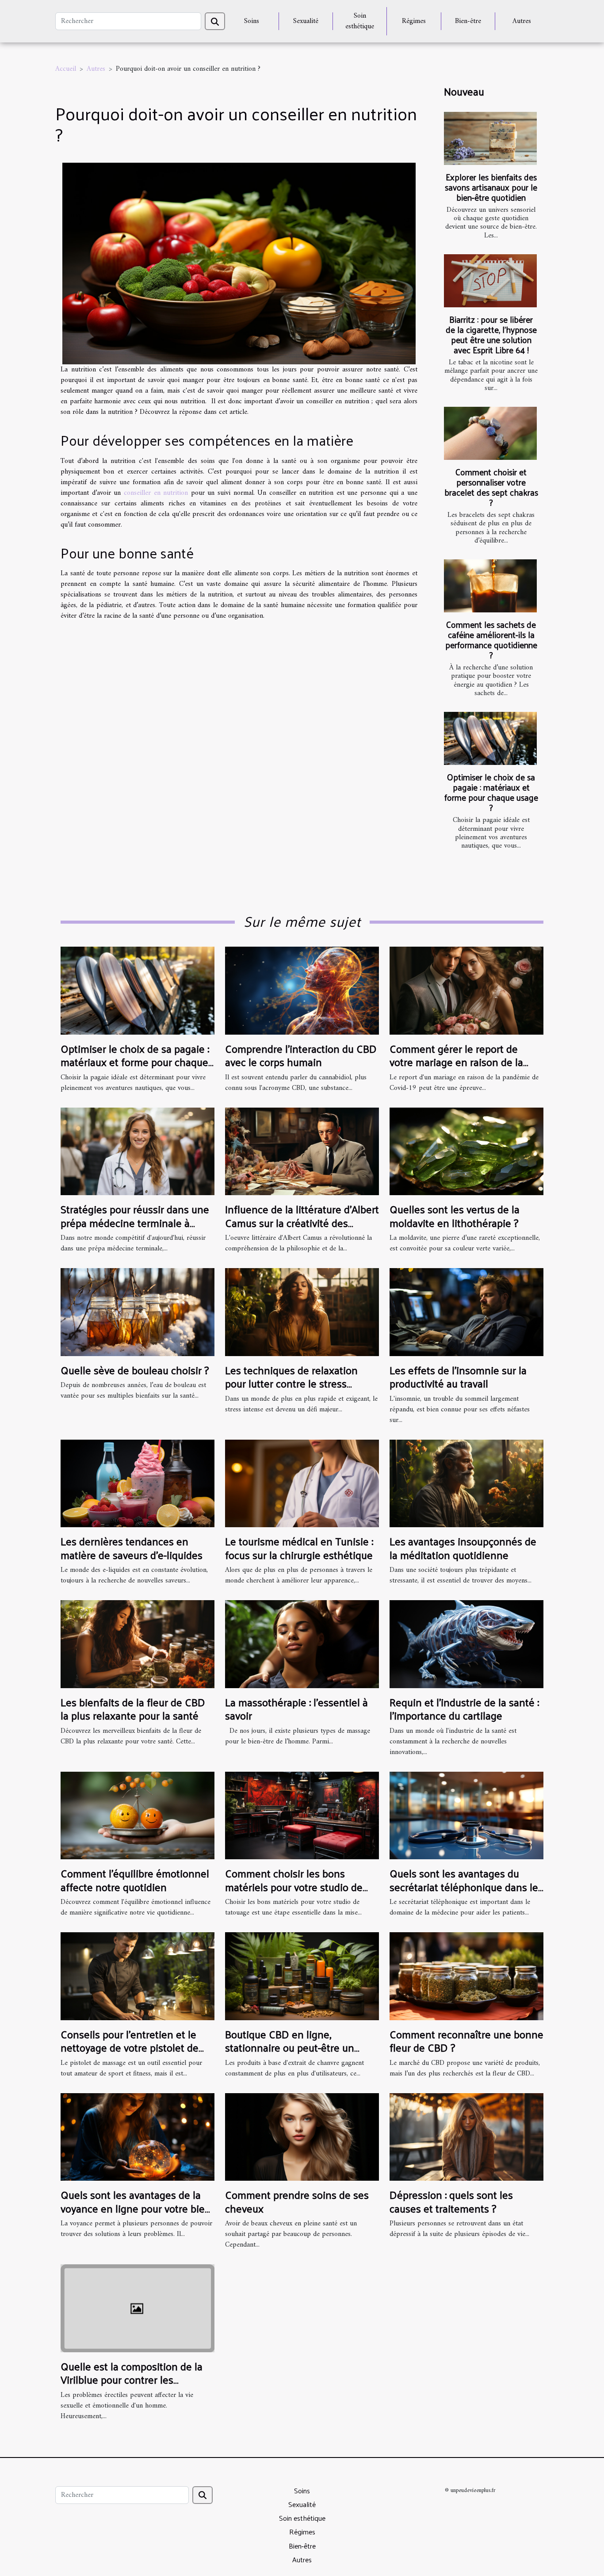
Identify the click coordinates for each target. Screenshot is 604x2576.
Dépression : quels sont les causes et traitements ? (451, 2201)
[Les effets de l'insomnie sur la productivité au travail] (466, 1312)
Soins (252, 21)
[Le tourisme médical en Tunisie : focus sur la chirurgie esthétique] (302, 1483)
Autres (522, 21)
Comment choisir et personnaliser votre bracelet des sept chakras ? (491, 487)
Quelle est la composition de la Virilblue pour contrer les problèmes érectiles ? (132, 2379)
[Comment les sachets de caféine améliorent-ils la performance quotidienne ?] (490, 586)
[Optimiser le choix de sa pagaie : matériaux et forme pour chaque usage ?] (490, 738)
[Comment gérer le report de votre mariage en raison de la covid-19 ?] (466, 990)
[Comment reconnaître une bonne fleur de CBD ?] (466, 1976)
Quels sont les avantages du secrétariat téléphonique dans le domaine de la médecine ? (464, 1886)
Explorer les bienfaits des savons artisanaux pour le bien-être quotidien (491, 187)
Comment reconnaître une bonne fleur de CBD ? (466, 2041)
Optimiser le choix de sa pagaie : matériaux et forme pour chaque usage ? (491, 792)
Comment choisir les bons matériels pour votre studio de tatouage (294, 1886)
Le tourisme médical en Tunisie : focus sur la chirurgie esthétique (299, 1548)
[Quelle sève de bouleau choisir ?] (138, 1312)
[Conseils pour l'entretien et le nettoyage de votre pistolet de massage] (138, 1976)
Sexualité (306, 21)
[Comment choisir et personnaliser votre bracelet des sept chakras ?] (490, 433)
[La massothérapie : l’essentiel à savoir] (302, 1644)
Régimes (414, 21)
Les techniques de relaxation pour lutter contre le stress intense (291, 1383)
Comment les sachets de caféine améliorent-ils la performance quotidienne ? (491, 640)
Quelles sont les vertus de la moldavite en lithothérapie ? (455, 1215)
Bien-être (468, 21)
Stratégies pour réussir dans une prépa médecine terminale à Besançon (135, 1222)
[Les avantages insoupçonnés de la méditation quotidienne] (466, 1483)
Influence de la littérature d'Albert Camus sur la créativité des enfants (302, 1222)
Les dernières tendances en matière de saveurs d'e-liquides (132, 1548)
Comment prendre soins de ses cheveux (297, 2201)
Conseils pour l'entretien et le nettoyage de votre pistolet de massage (130, 2047)
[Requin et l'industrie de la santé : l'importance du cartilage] (466, 1644)
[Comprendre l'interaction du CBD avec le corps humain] (302, 990)
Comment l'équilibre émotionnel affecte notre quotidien (135, 1880)
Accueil (66, 69)
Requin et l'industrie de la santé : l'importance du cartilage (464, 1708)
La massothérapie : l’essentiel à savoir (296, 1708)
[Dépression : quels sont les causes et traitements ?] (466, 2137)
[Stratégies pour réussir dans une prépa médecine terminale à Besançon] (138, 1151)
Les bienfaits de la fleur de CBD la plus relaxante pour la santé (133, 1708)
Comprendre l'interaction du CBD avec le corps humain (301, 1055)
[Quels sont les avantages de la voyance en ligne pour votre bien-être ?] (138, 2137)
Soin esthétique (360, 21)
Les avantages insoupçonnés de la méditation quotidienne (463, 1548)
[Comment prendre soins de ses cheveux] (302, 2137)
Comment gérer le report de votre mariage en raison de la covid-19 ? (456, 1062)
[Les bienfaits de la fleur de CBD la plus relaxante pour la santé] (138, 1644)
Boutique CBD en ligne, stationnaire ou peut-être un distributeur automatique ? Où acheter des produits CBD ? (294, 2054)
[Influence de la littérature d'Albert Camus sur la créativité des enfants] (302, 1151)
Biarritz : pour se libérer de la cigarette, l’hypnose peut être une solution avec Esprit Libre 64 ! (491, 334)
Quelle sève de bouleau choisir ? (135, 1370)
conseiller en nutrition (156, 493)
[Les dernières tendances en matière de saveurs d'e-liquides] (138, 1483)
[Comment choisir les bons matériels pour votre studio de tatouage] (302, 1815)
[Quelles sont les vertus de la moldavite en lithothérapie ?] (466, 1151)
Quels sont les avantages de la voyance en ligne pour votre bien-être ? (137, 2208)
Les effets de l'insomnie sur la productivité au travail (458, 1376)
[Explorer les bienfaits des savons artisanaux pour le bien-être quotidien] (490, 138)
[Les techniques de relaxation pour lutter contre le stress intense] (302, 1312)
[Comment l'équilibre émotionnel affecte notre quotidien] (138, 1815)
